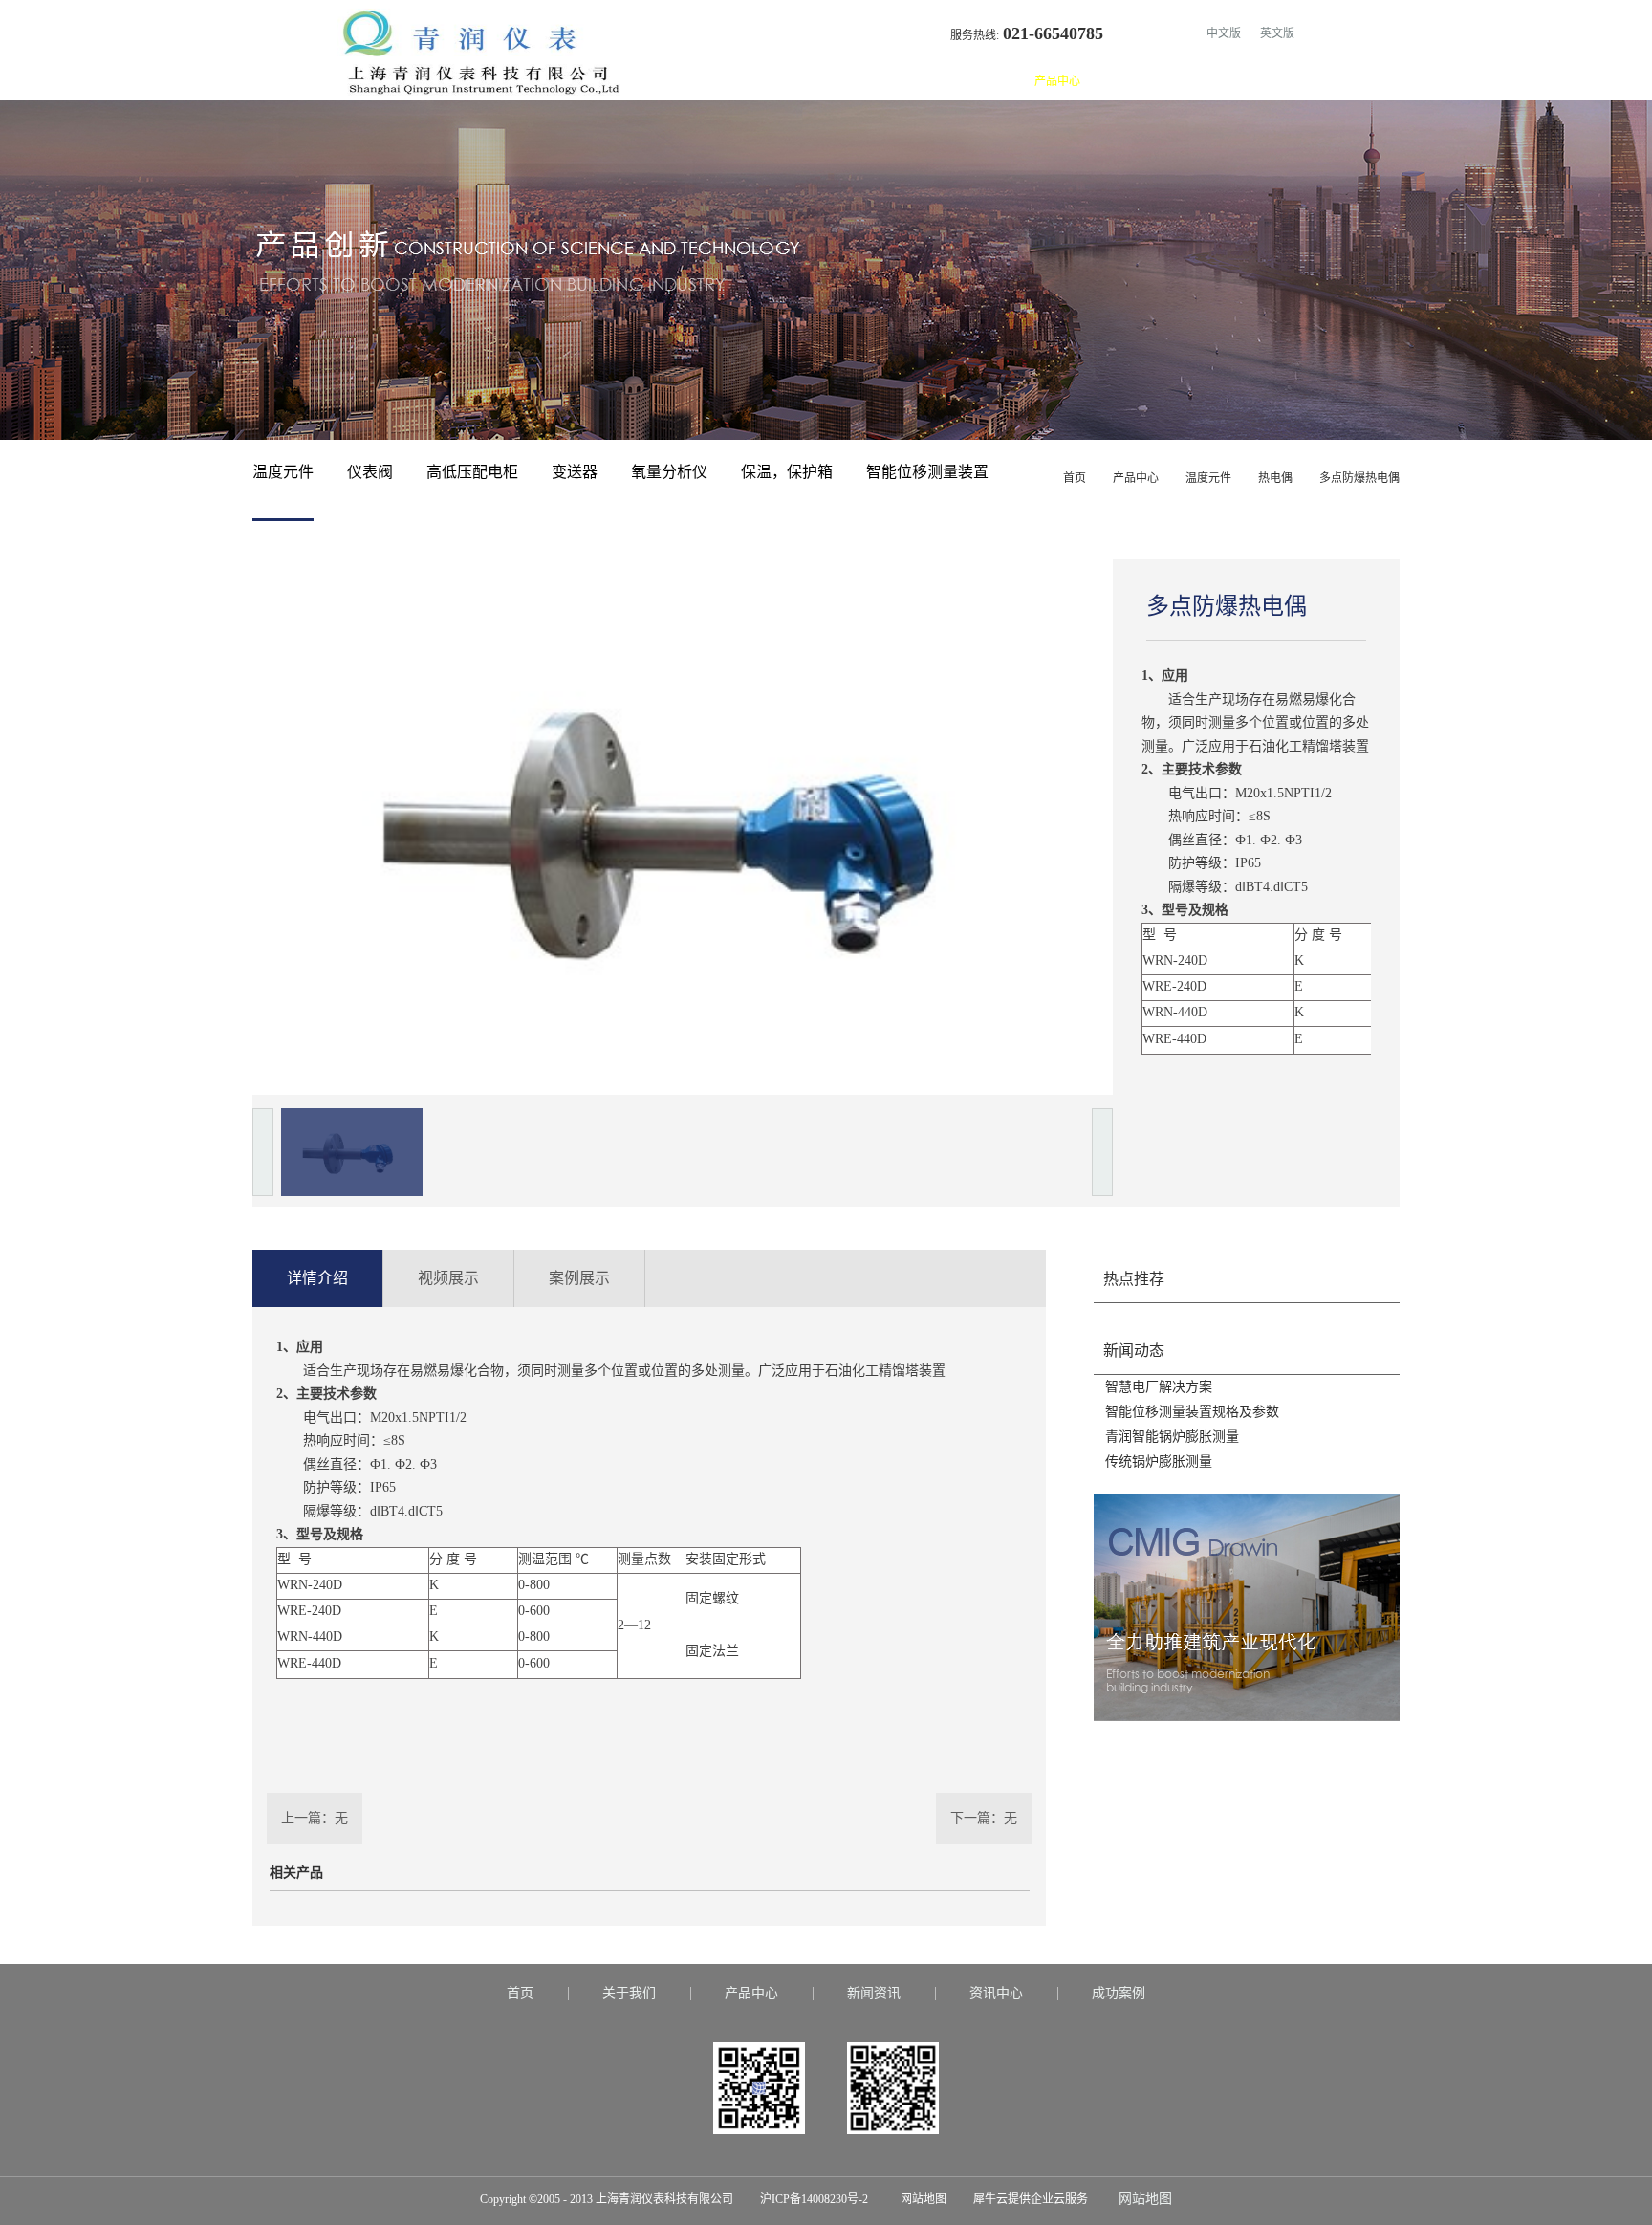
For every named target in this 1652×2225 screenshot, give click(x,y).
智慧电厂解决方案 (1159, 1387)
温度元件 (1208, 478)
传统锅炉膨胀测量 (1159, 1462)
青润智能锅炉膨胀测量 (1172, 1437)
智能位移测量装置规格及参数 (1192, 1412)
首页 (922, 81)
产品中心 (1136, 478)
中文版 (1224, 33)
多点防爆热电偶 (1359, 478)
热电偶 (1275, 478)
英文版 (1277, 33)
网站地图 (921, 2199)
